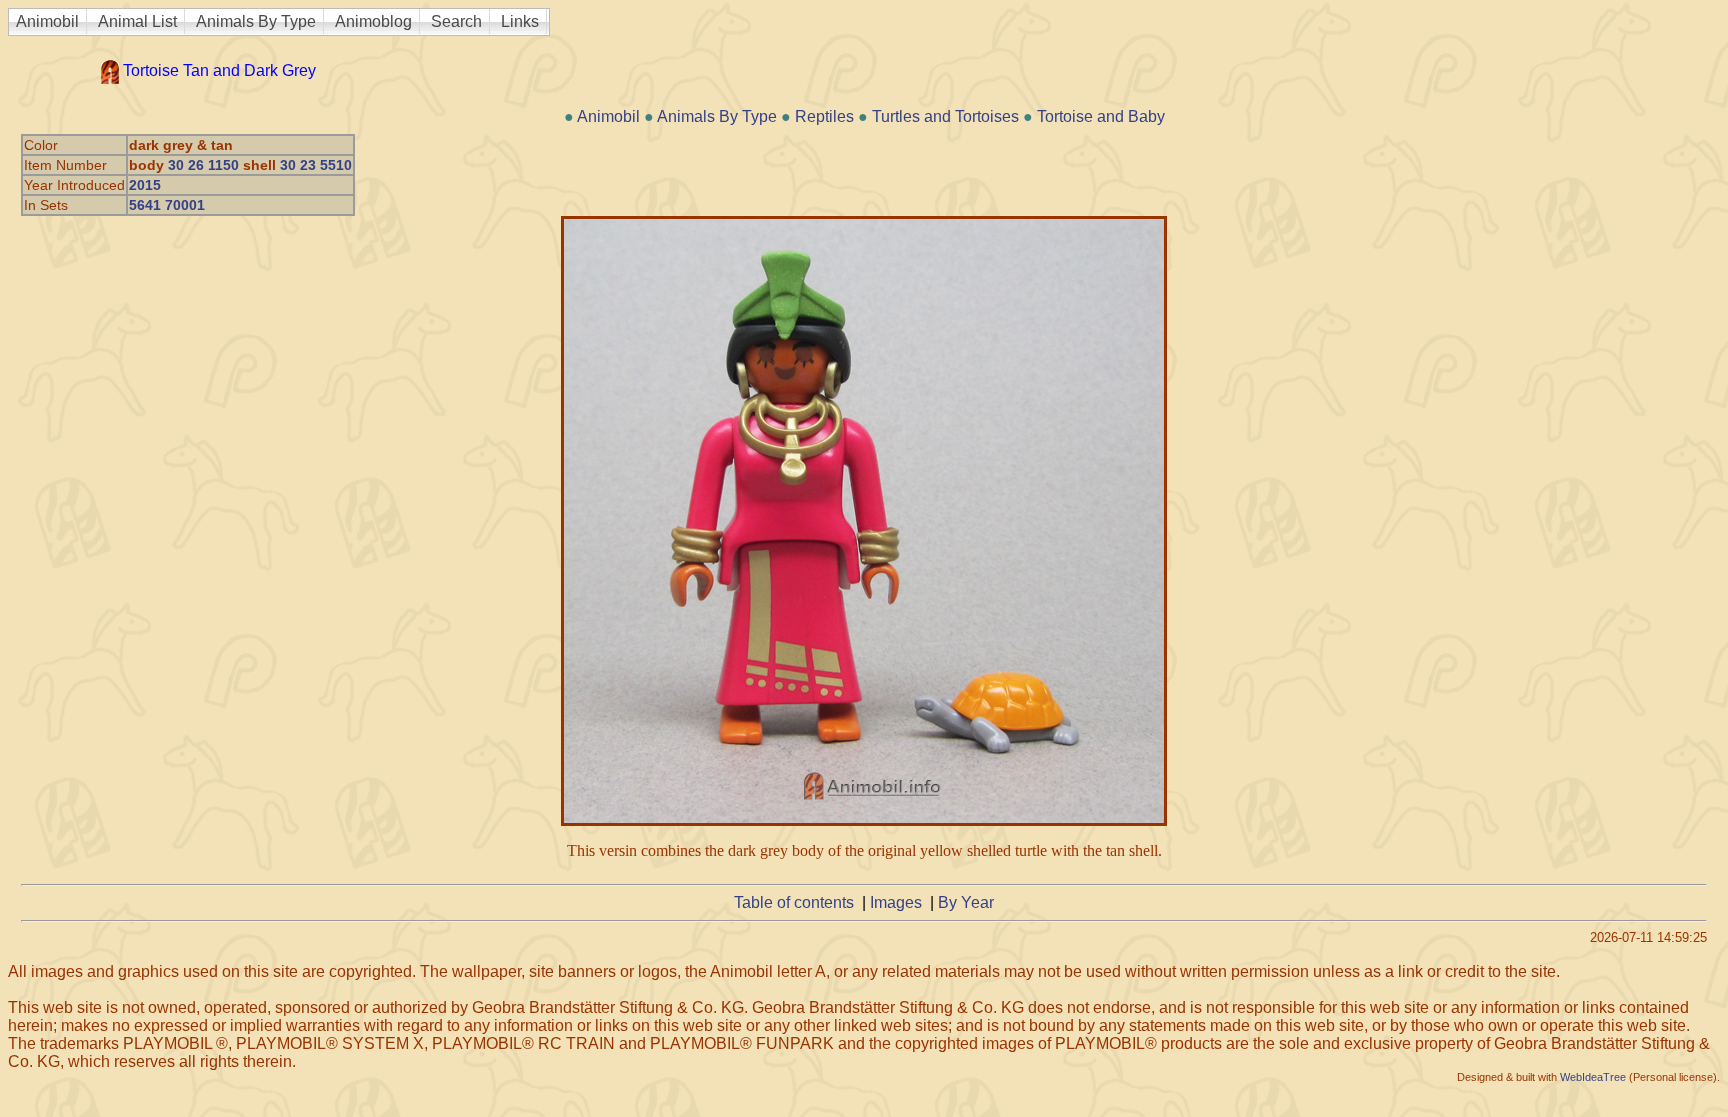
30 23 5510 (316, 165)
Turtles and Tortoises (945, 116)
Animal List (137, 21)
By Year (966, 902)
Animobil (47, 21)
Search (456, 21)
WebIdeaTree (1593, 1077)
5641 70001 (167, 205)
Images (896, 902)
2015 (145, 185)
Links (520, 21)
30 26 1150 (203, 165)
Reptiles (824, 116)
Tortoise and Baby (1101, 116)
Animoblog (373, 21)
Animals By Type (256, 21)
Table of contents (794, 902)
